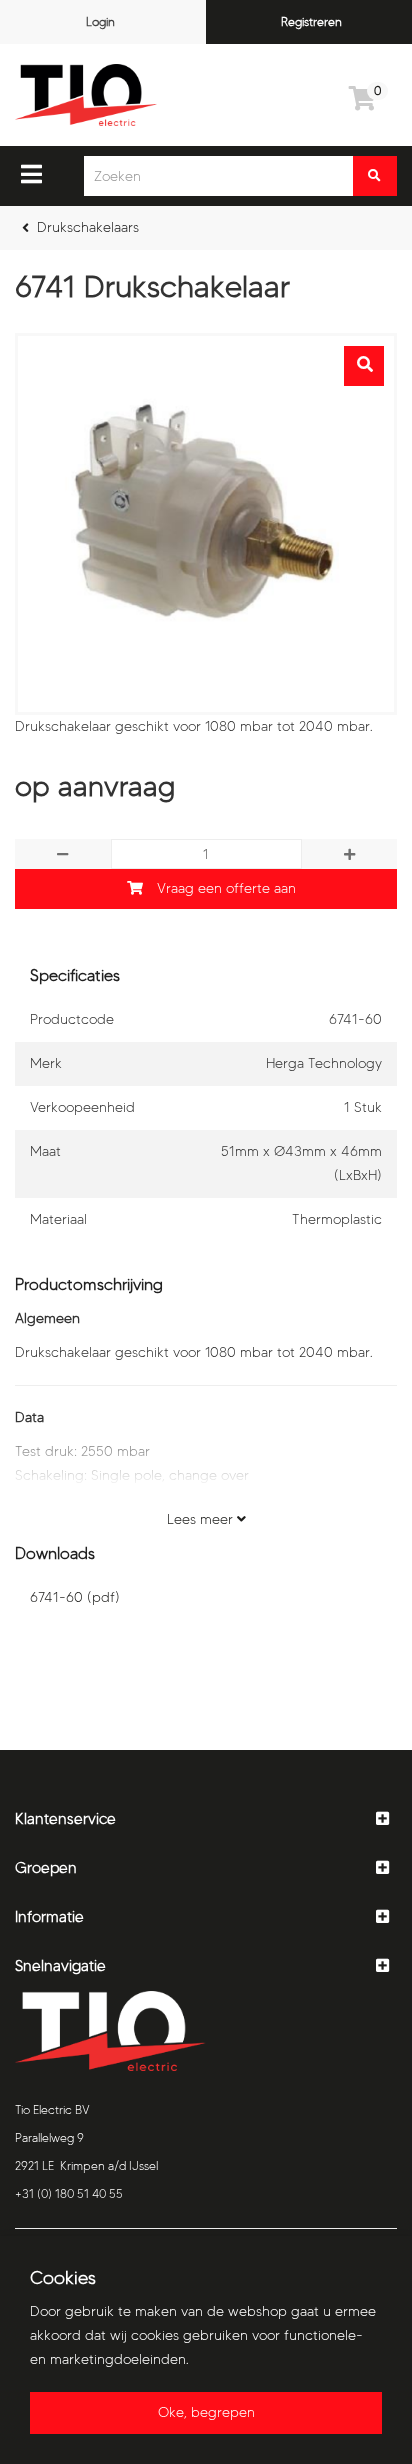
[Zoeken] (375, 176)
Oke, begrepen (206, 2412)
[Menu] (31, 174)
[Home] (86, 95)
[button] (206, 1819)
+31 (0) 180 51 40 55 (69, 2193)
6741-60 (75, 1597)
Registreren (311, 21)
